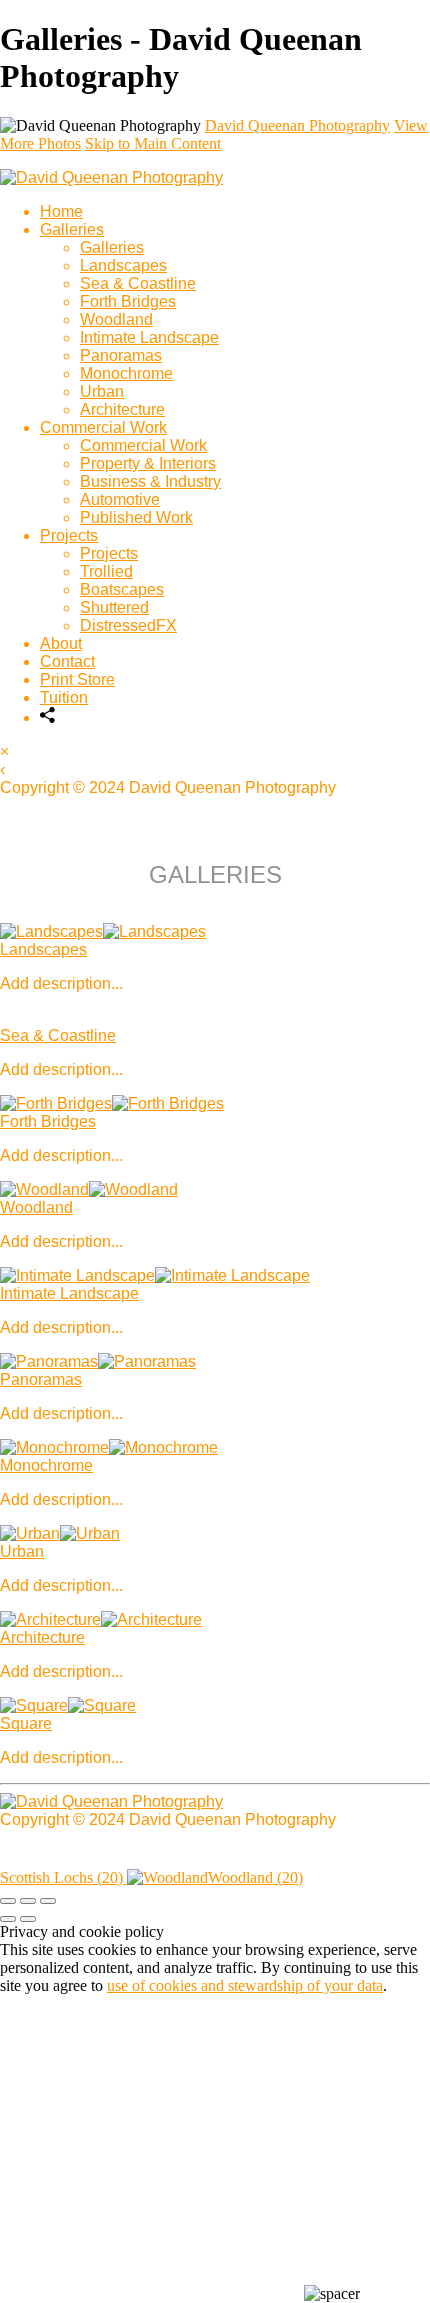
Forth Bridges (128, 301)
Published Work (136, 517)
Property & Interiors (148, 463)
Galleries (72, 229)
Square (26, 1723)
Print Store (77, 679)
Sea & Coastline (138, 283)
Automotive (120, 499)
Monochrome (126, 373)
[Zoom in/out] (48, 1901)
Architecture (122, 409)
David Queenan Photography (297, 125)
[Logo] (111, 177)
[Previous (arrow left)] (8, 1919)
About (61, 643)
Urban (102, 391)
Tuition (64, 697)
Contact (67, 661)
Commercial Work (103, 427)
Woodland (116, 319)
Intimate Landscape (149, 337)
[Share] (48, 717)
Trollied (106, 571)
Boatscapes (122, 589)
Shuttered (114, 607)
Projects (69, 535)
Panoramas (121, 355)
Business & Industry (150, 481)
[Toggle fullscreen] (28, 1901)
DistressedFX (128, 625)
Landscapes (123, 265)
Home (61, 211)
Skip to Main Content (153, 143)
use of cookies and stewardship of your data (245, 1985)
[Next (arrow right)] (28, 1919)
